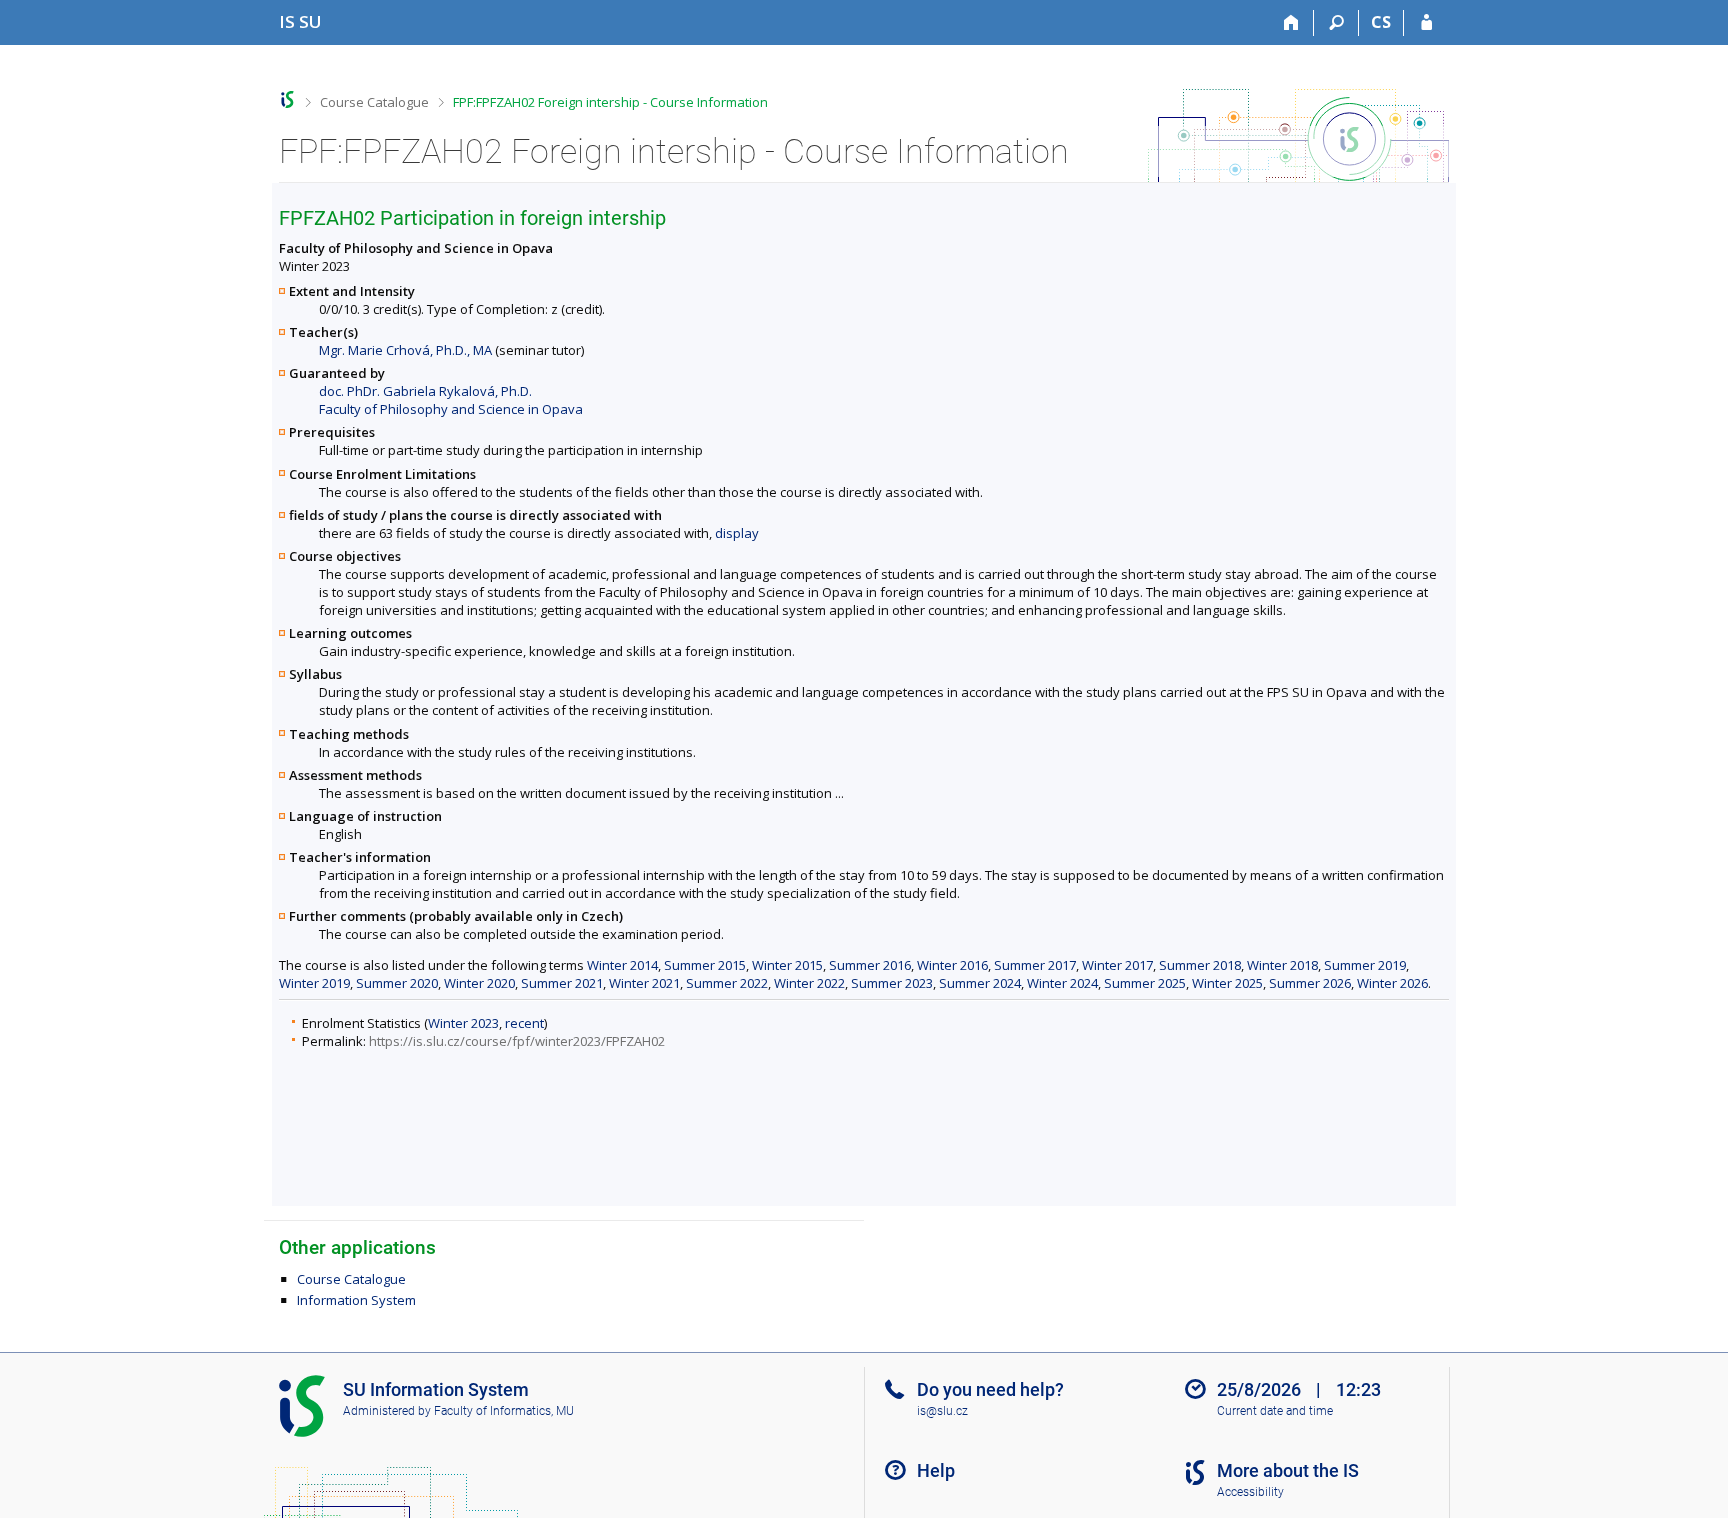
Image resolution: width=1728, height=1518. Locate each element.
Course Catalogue (374, 102)
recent (524, 1023)
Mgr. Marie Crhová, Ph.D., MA (405, 350)
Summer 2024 (980, 983)
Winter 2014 (622, 965)
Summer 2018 (1200, 965)
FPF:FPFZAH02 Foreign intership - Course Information (610, 102)
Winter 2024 (1062, 983)
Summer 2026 (1310, 983)
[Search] (1336, 23)
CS (1381, 22)
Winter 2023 (463, 1023)
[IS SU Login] (1426, 23)
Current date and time (1275, 1411)
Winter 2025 (1227, 983)
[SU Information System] (287, 99)
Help (936, 1470)
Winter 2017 (1117, 965)
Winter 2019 (314, 983)
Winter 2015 (787, 965)
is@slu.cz (942, 1411)
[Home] (1291, 23)
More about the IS (1288, 1470)
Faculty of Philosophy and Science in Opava (451, 409)
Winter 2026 (1392, 983)
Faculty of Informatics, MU (504, 1411)
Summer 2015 (705, 965)
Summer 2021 (562, 983)
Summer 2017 (1035, 965)
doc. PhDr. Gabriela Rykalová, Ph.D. (425, 391)
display (737, 533)
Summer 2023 (892, 983)
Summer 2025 (1145, 983)
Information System (356, 1300)
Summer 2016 (870, 965)
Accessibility (1250, 1492)
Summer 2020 (397, 983)
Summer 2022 (727, 983)
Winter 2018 (1282, 965)
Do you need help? (990, 1389)
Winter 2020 (479, 983)
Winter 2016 (952, 965)
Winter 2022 (809, 983)
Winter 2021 (644, 983)
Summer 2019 (1365, 965)
